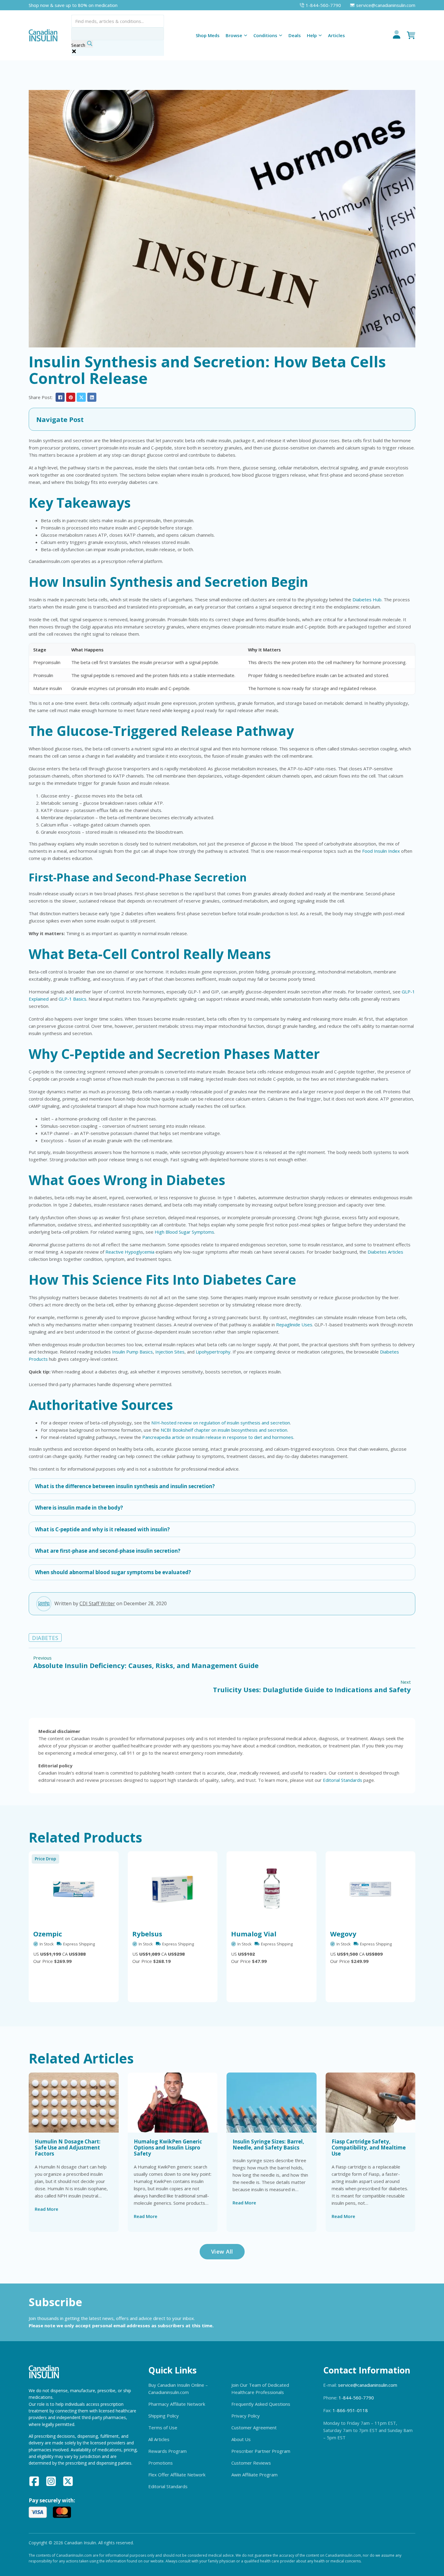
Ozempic (48, 1934)
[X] (81, 397)
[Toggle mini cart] (411, 35)
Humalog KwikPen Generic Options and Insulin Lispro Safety (168, 2148)
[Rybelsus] (173, 1889)
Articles (336, 35)
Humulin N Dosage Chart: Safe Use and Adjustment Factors (68, 2148)
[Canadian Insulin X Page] (68, 2482)
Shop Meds (208, 35)
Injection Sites (170, 1352)
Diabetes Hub (367, 599)
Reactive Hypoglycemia (130, 1252)
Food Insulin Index (381, 851)
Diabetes (45, 1638)
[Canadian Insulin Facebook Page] (34, 2482)
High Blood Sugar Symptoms (184, 1232)
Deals (295, 35)
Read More (47, 2209)
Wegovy (343, 1934)
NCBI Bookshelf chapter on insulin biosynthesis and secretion (224, 1430)
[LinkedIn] (92, 397)
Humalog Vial (254, 1934)
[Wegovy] (371, 1889)
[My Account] (397, 35)
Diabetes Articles (385, 1252)
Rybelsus (147, 1934)
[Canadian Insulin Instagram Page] (51, 2482)
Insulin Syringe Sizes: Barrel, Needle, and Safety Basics (268, 2145)
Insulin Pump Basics (132, 1352)
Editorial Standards (343, 1780)
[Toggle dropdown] (246, 35)
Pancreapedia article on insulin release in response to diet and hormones (218, 1437)
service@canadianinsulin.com (368, 2385)
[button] (222, 419)
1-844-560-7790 (356, 2398)
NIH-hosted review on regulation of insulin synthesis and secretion (221, 1423)
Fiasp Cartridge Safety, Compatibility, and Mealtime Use (369, 2148)
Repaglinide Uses (294, 1325)
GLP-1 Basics (72, 999)
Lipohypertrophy (213, 1352)
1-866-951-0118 (350, 2410)
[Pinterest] (71, 397)
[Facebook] (60, 397)
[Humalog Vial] (272, 1889)
